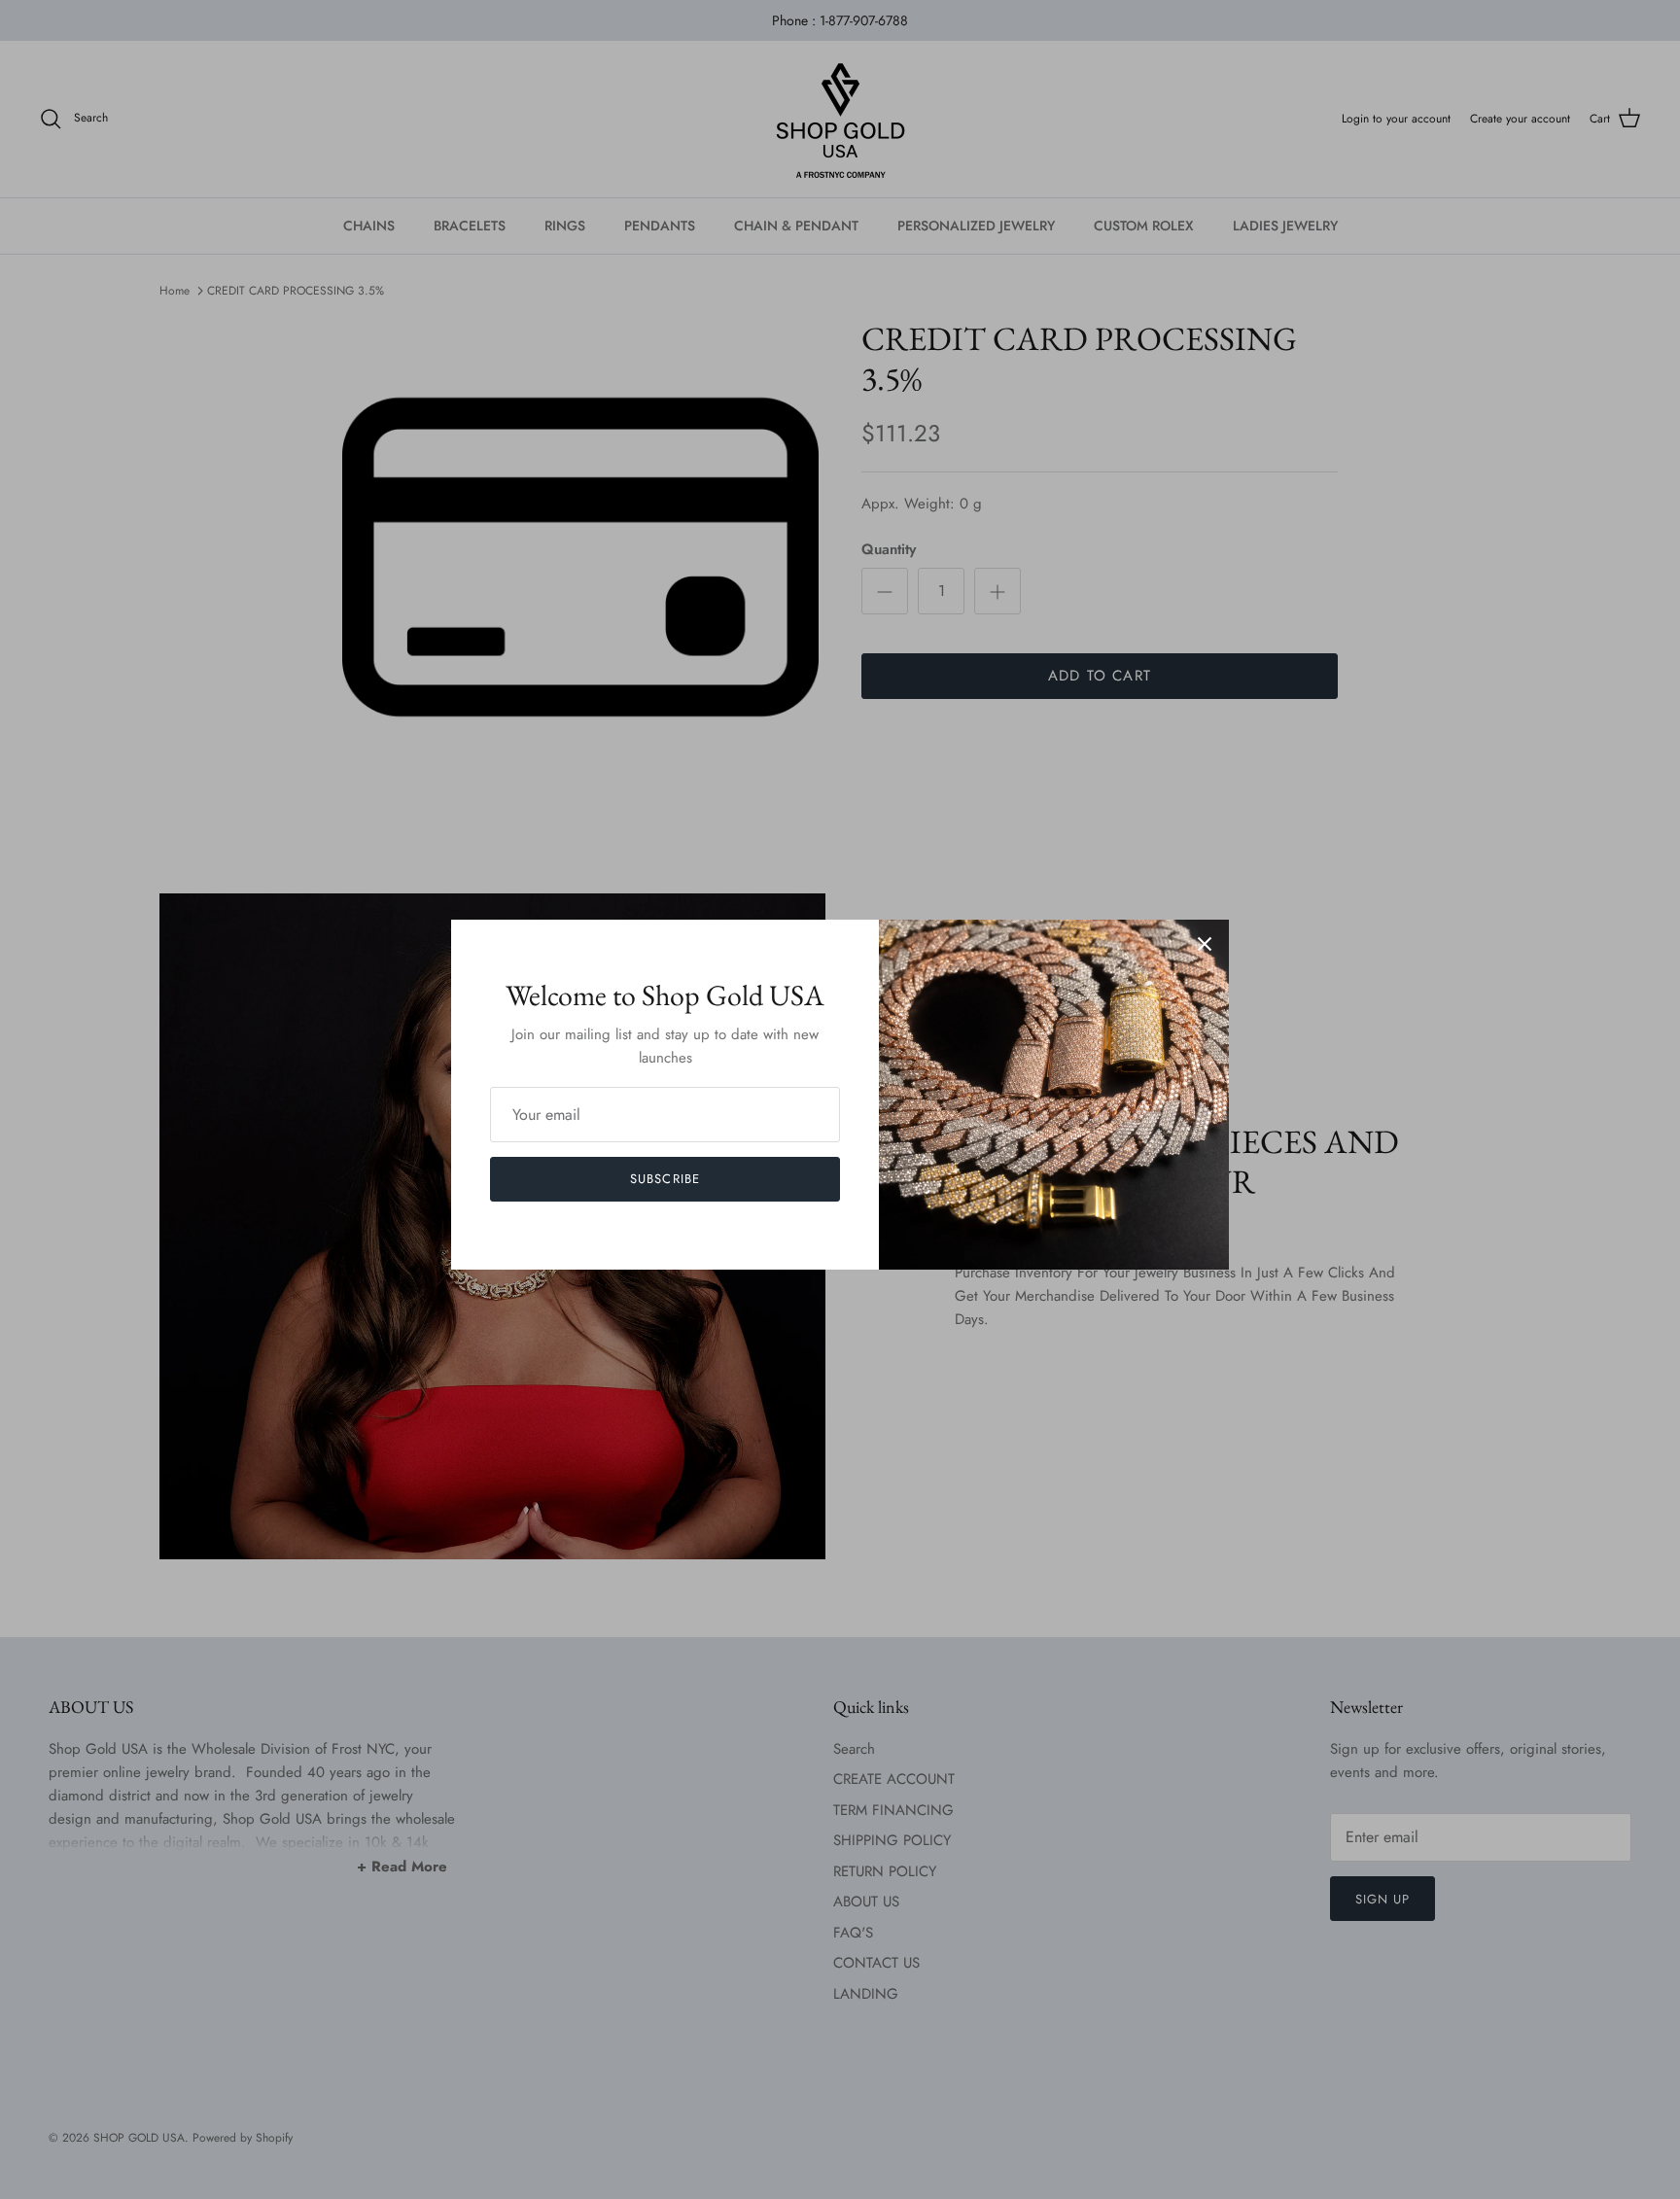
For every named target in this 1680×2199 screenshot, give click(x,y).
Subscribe (665, 1179)
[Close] (1205, 944)
